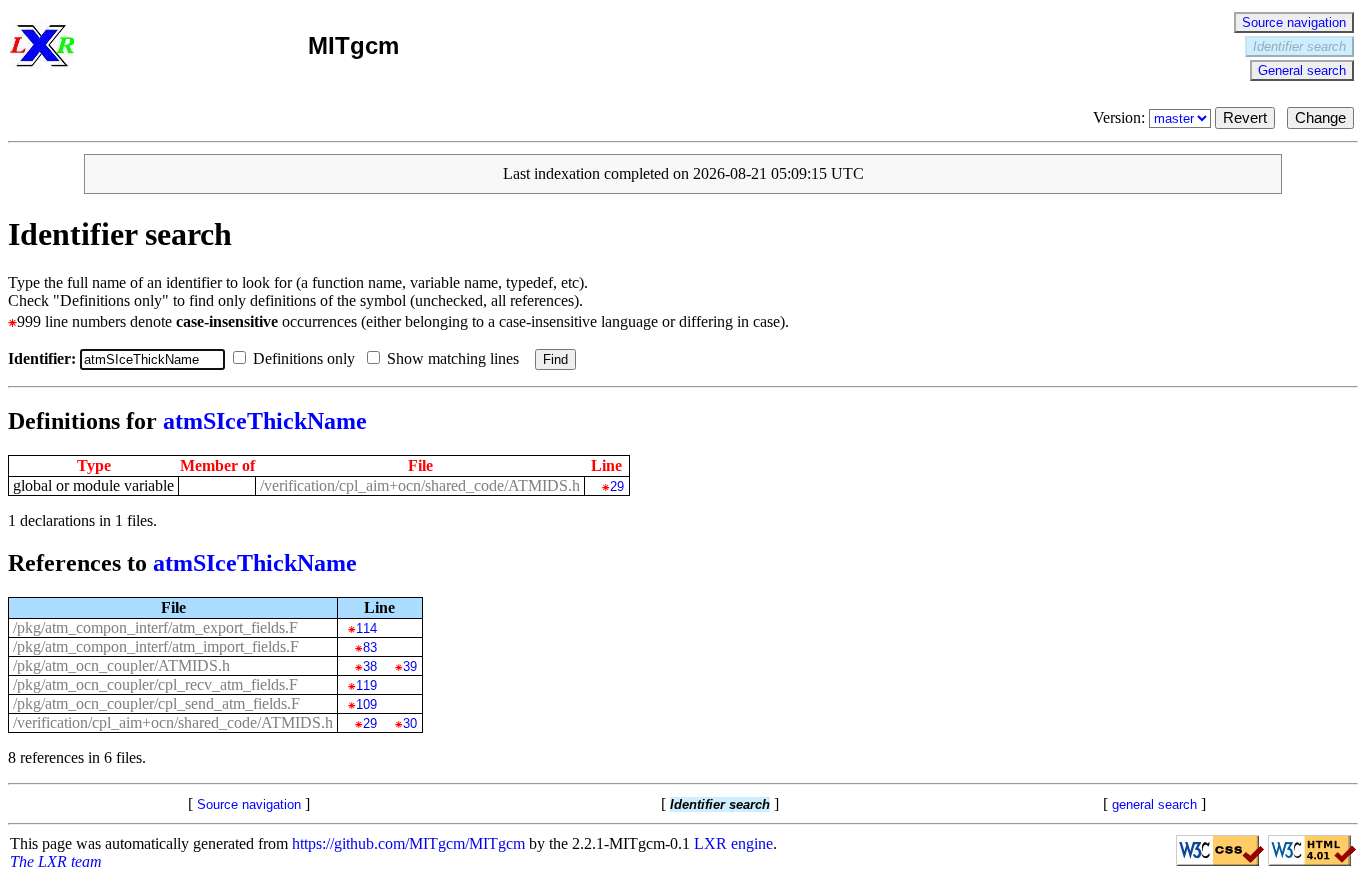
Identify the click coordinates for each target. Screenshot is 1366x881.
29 (616, 486)
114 (366, 628)
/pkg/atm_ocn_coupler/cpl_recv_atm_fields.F (155, 684)
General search (1302, 70)
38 (369, 666)
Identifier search (1299, 46)
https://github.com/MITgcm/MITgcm (408, 843)
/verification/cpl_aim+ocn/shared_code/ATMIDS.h (420, 485)
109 (366, 704)
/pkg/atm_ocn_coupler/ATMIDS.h (121, 665)
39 (409, 666)
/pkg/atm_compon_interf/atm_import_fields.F (156, 646)
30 (409, 723)
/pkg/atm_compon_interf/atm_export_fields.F (155, 627)
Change (1320, 118)
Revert (1245, 118)
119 (366, 685)
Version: (1121, 117)
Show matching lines (455, 358)
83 (369, 647)
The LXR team (56, 861)
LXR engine (733, 843)
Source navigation (1294, 22)
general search (1154, 804)
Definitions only (306, 358)
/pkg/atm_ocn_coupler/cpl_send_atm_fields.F (156, 703)
